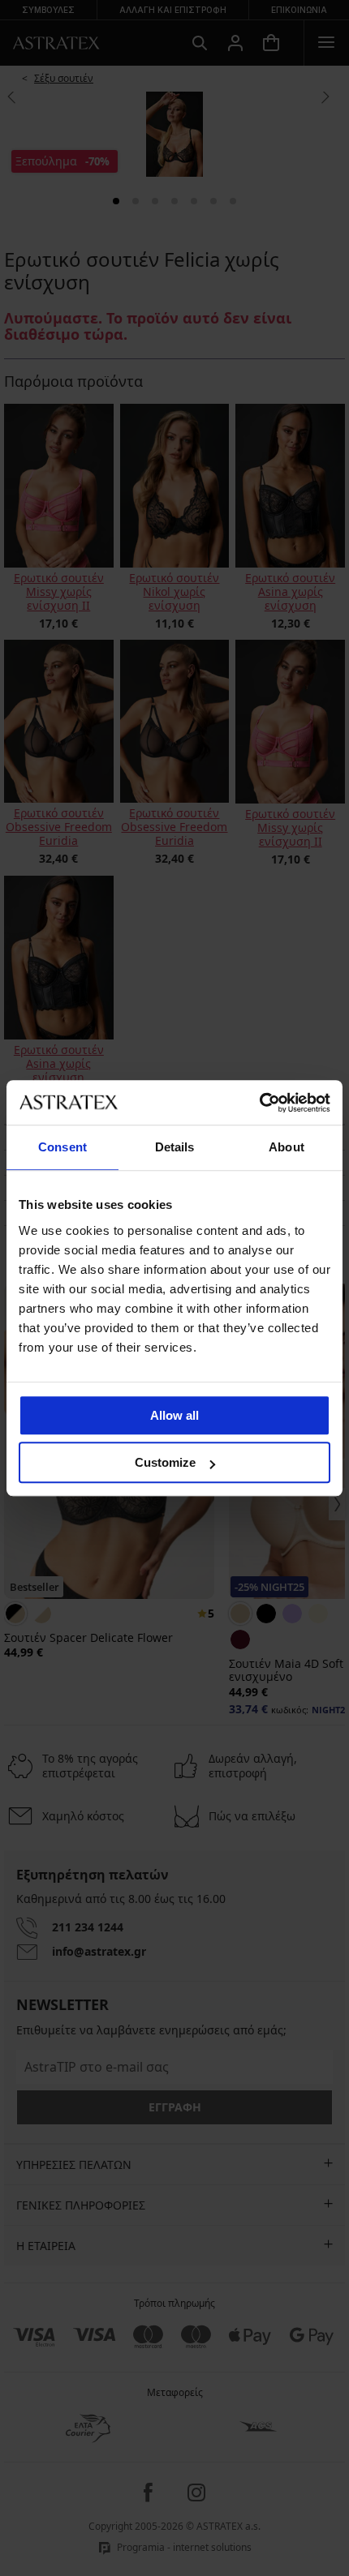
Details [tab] (175, 1147)
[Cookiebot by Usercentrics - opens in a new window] (259, 1103)
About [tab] (287, 1147)
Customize (165, 1462)
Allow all (174, 1415)
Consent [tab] (62, 1147)
